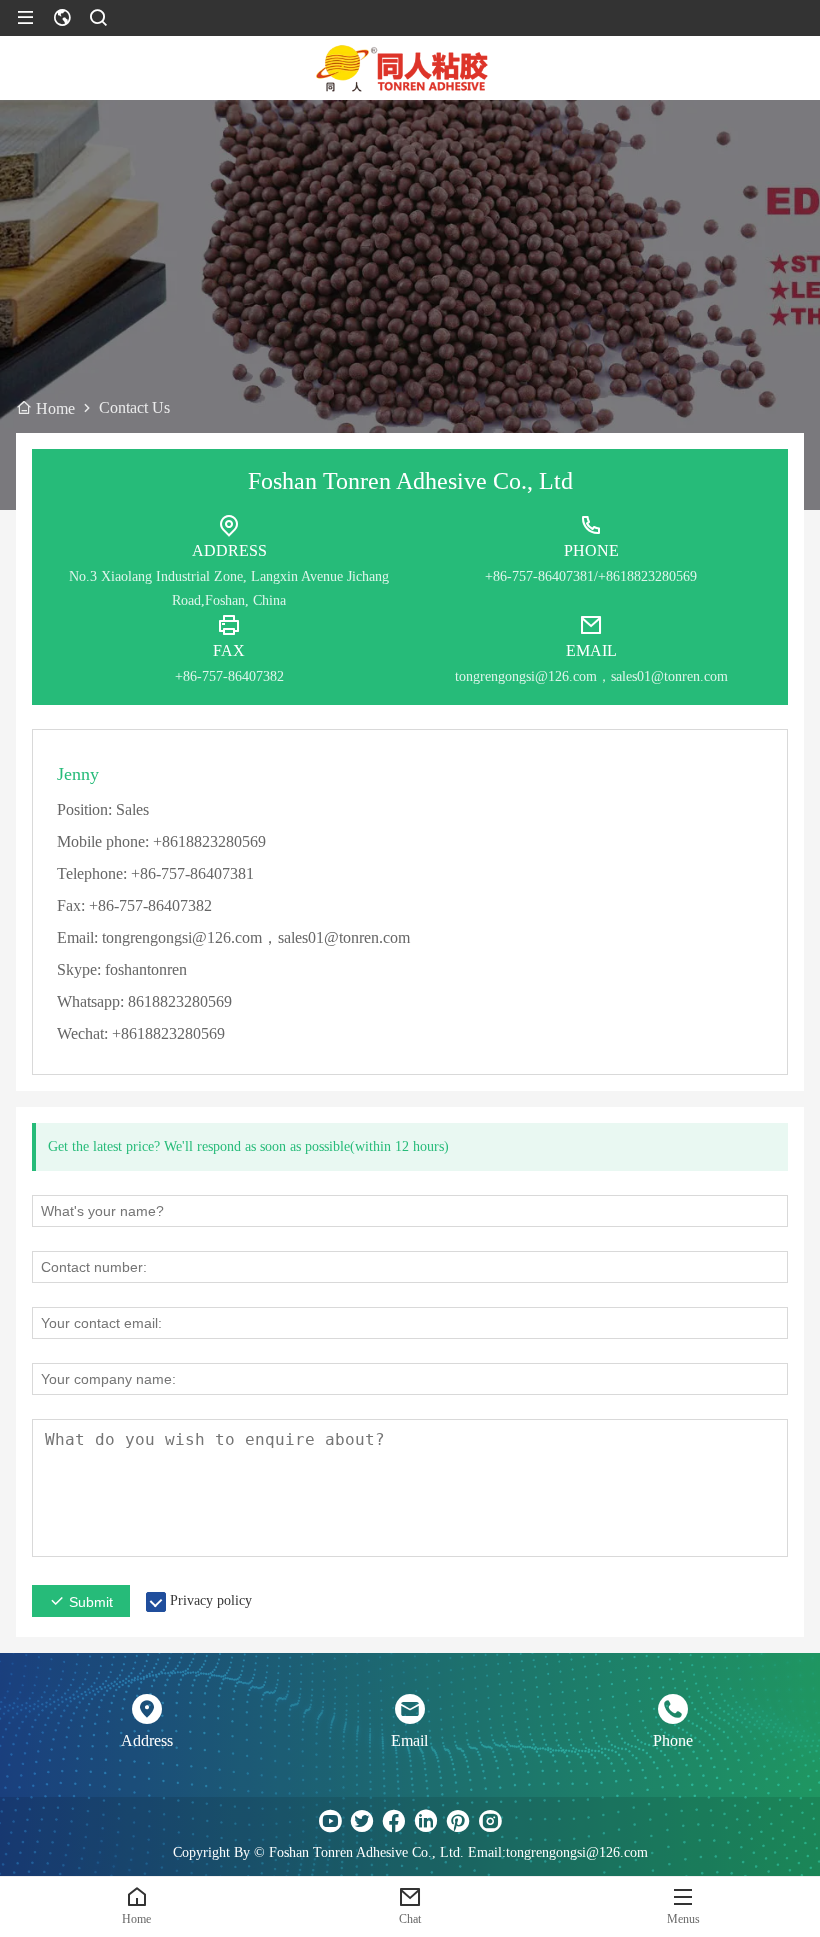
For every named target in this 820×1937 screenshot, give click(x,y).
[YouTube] (330, 1821)
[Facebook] (394, 1821)
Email (409, 1740)
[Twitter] (362, 1821)
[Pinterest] (458, 1821)
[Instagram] (490, 1821)
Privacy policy (211, 1600)
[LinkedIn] (426, 1821)
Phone (673, 1740)
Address (147, 1740)
